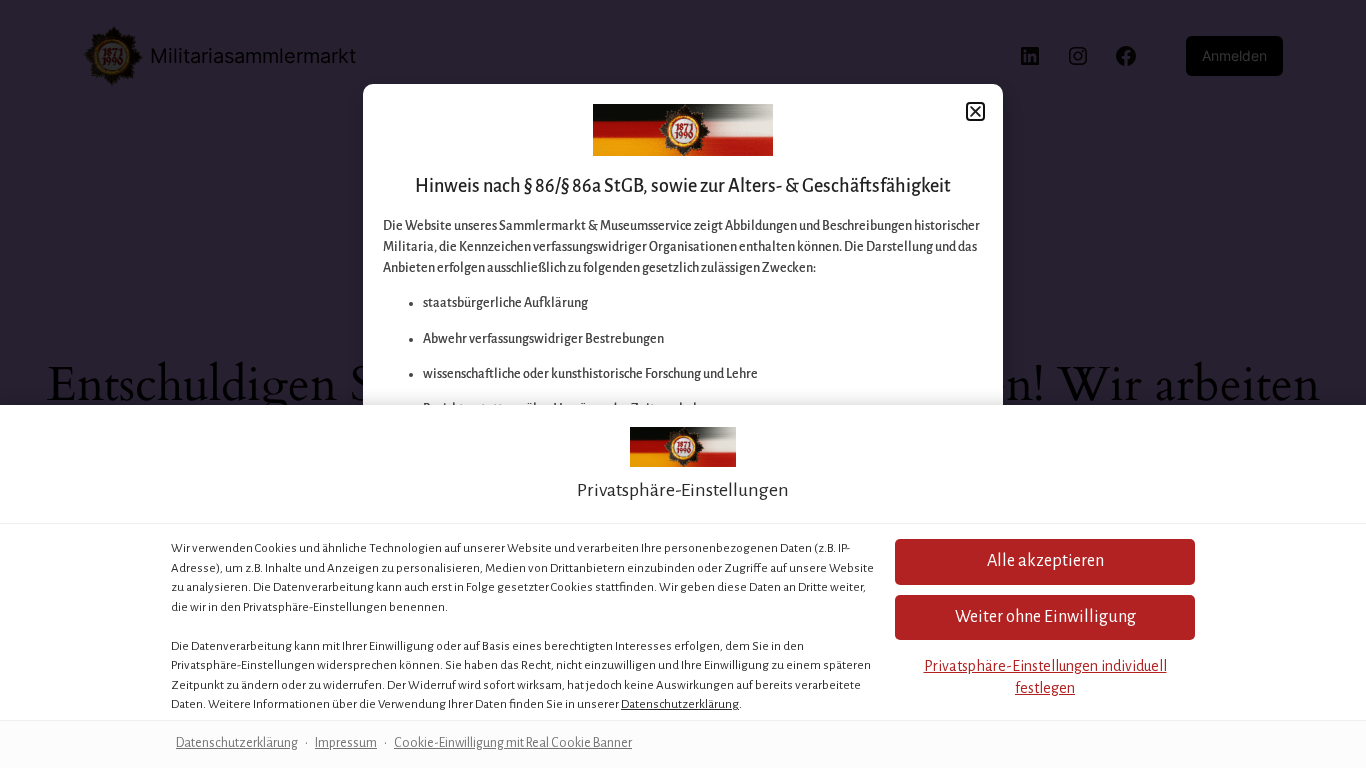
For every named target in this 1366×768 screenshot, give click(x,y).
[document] (683, 384)
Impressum (346, 743)
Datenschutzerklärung (680, 704)
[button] (1045, 617)
